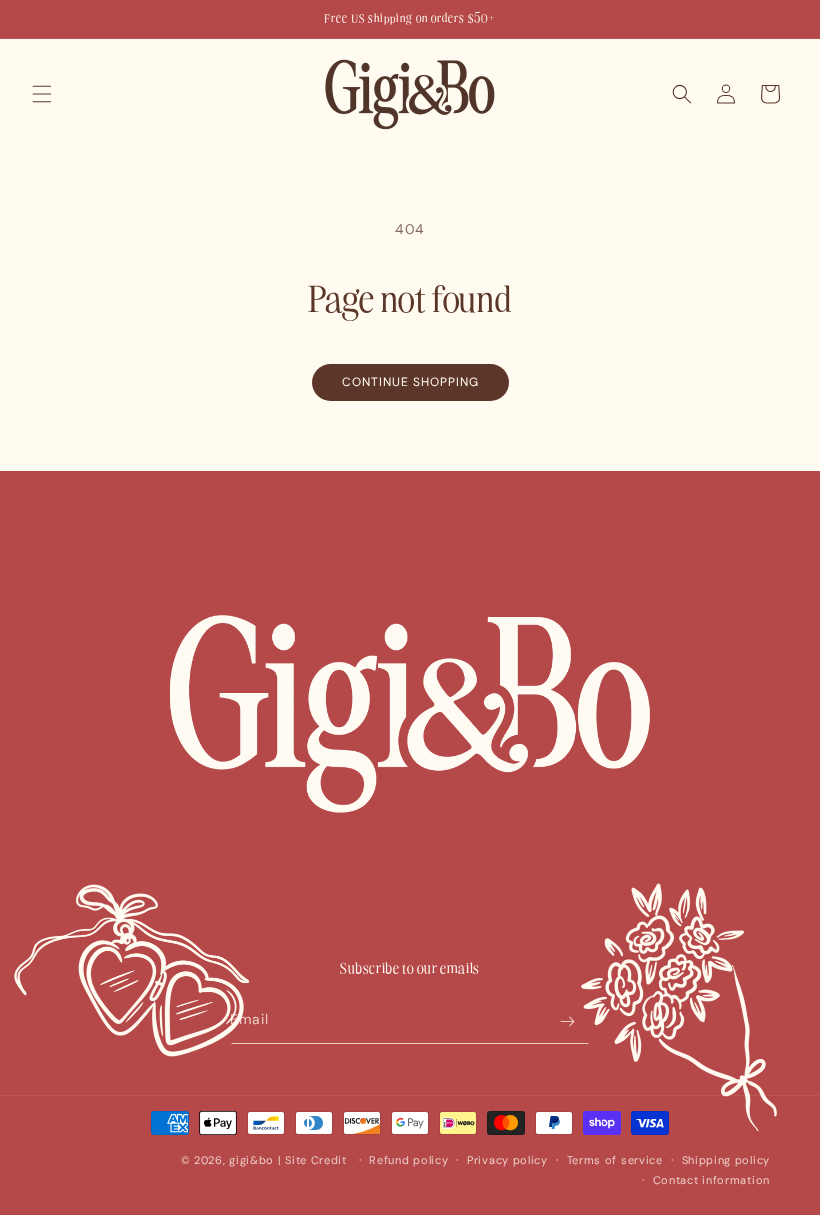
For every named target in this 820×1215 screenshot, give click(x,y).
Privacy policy (507, 1160)
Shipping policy (726, 1160)
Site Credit (316, 1160)
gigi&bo (251, 1160)
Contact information (711, 1180)
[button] (42, 94)
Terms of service (615, 1160)
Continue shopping (410, 382)
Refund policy (408, 1160)
